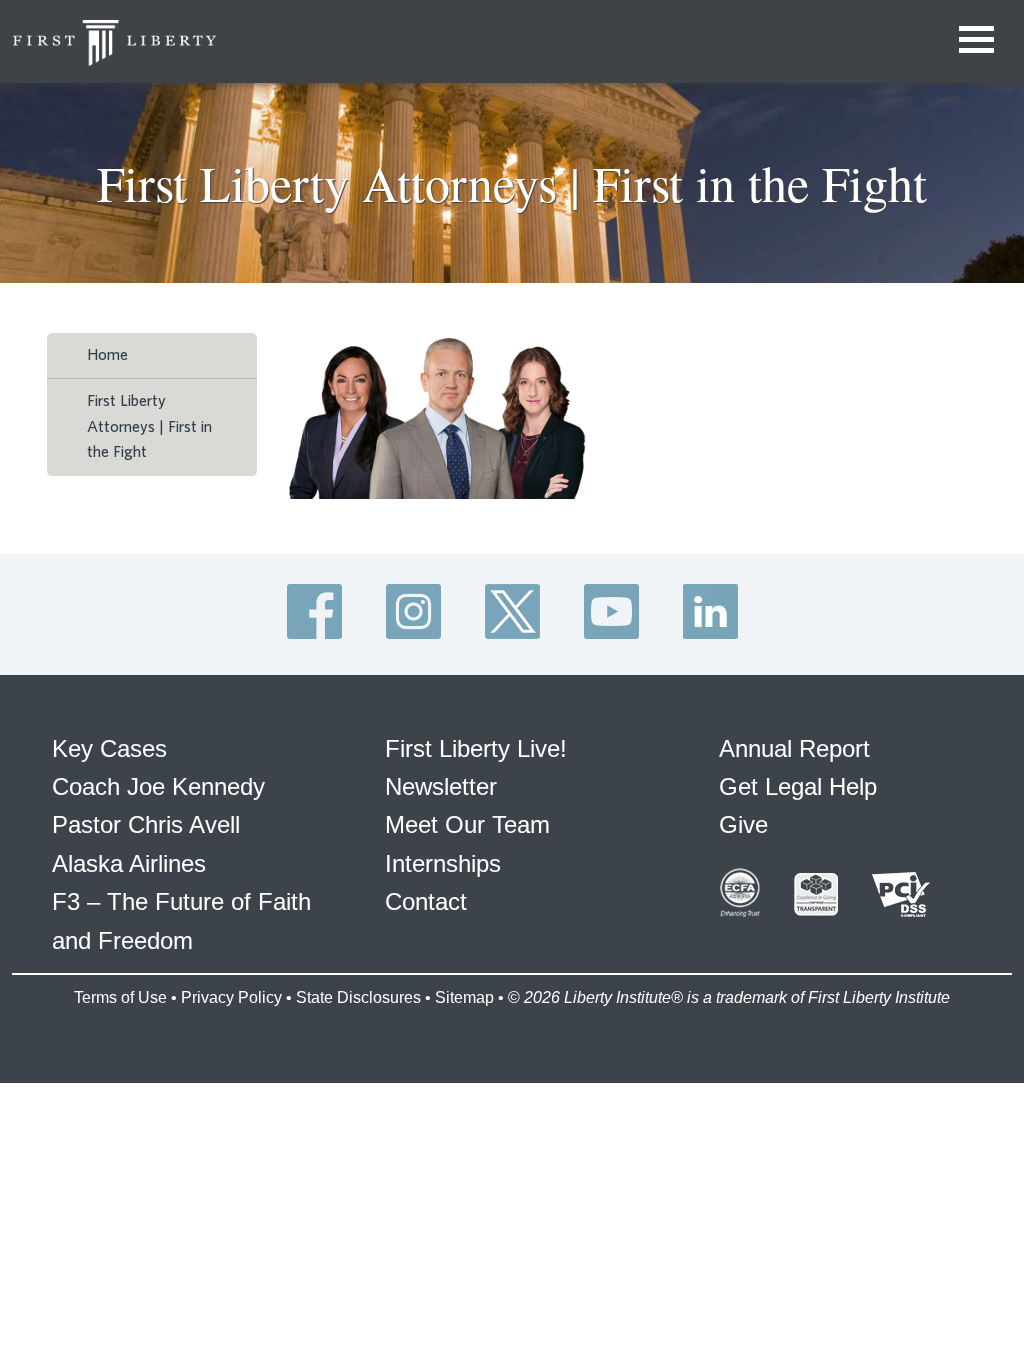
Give (743, 824)
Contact (426, 901)
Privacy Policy (231, 997)
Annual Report (794, 748)
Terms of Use (120, 997)
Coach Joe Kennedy (158, 786)
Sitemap (464, 997)
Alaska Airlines (129, 863)
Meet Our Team (467, 824)
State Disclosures (358, 997)
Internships (443, 863)
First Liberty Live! (476, 748)
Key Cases (109, 748)
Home (107, 355)
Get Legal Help (798, 786)
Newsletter (441, 786)
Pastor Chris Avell (146, 824)
